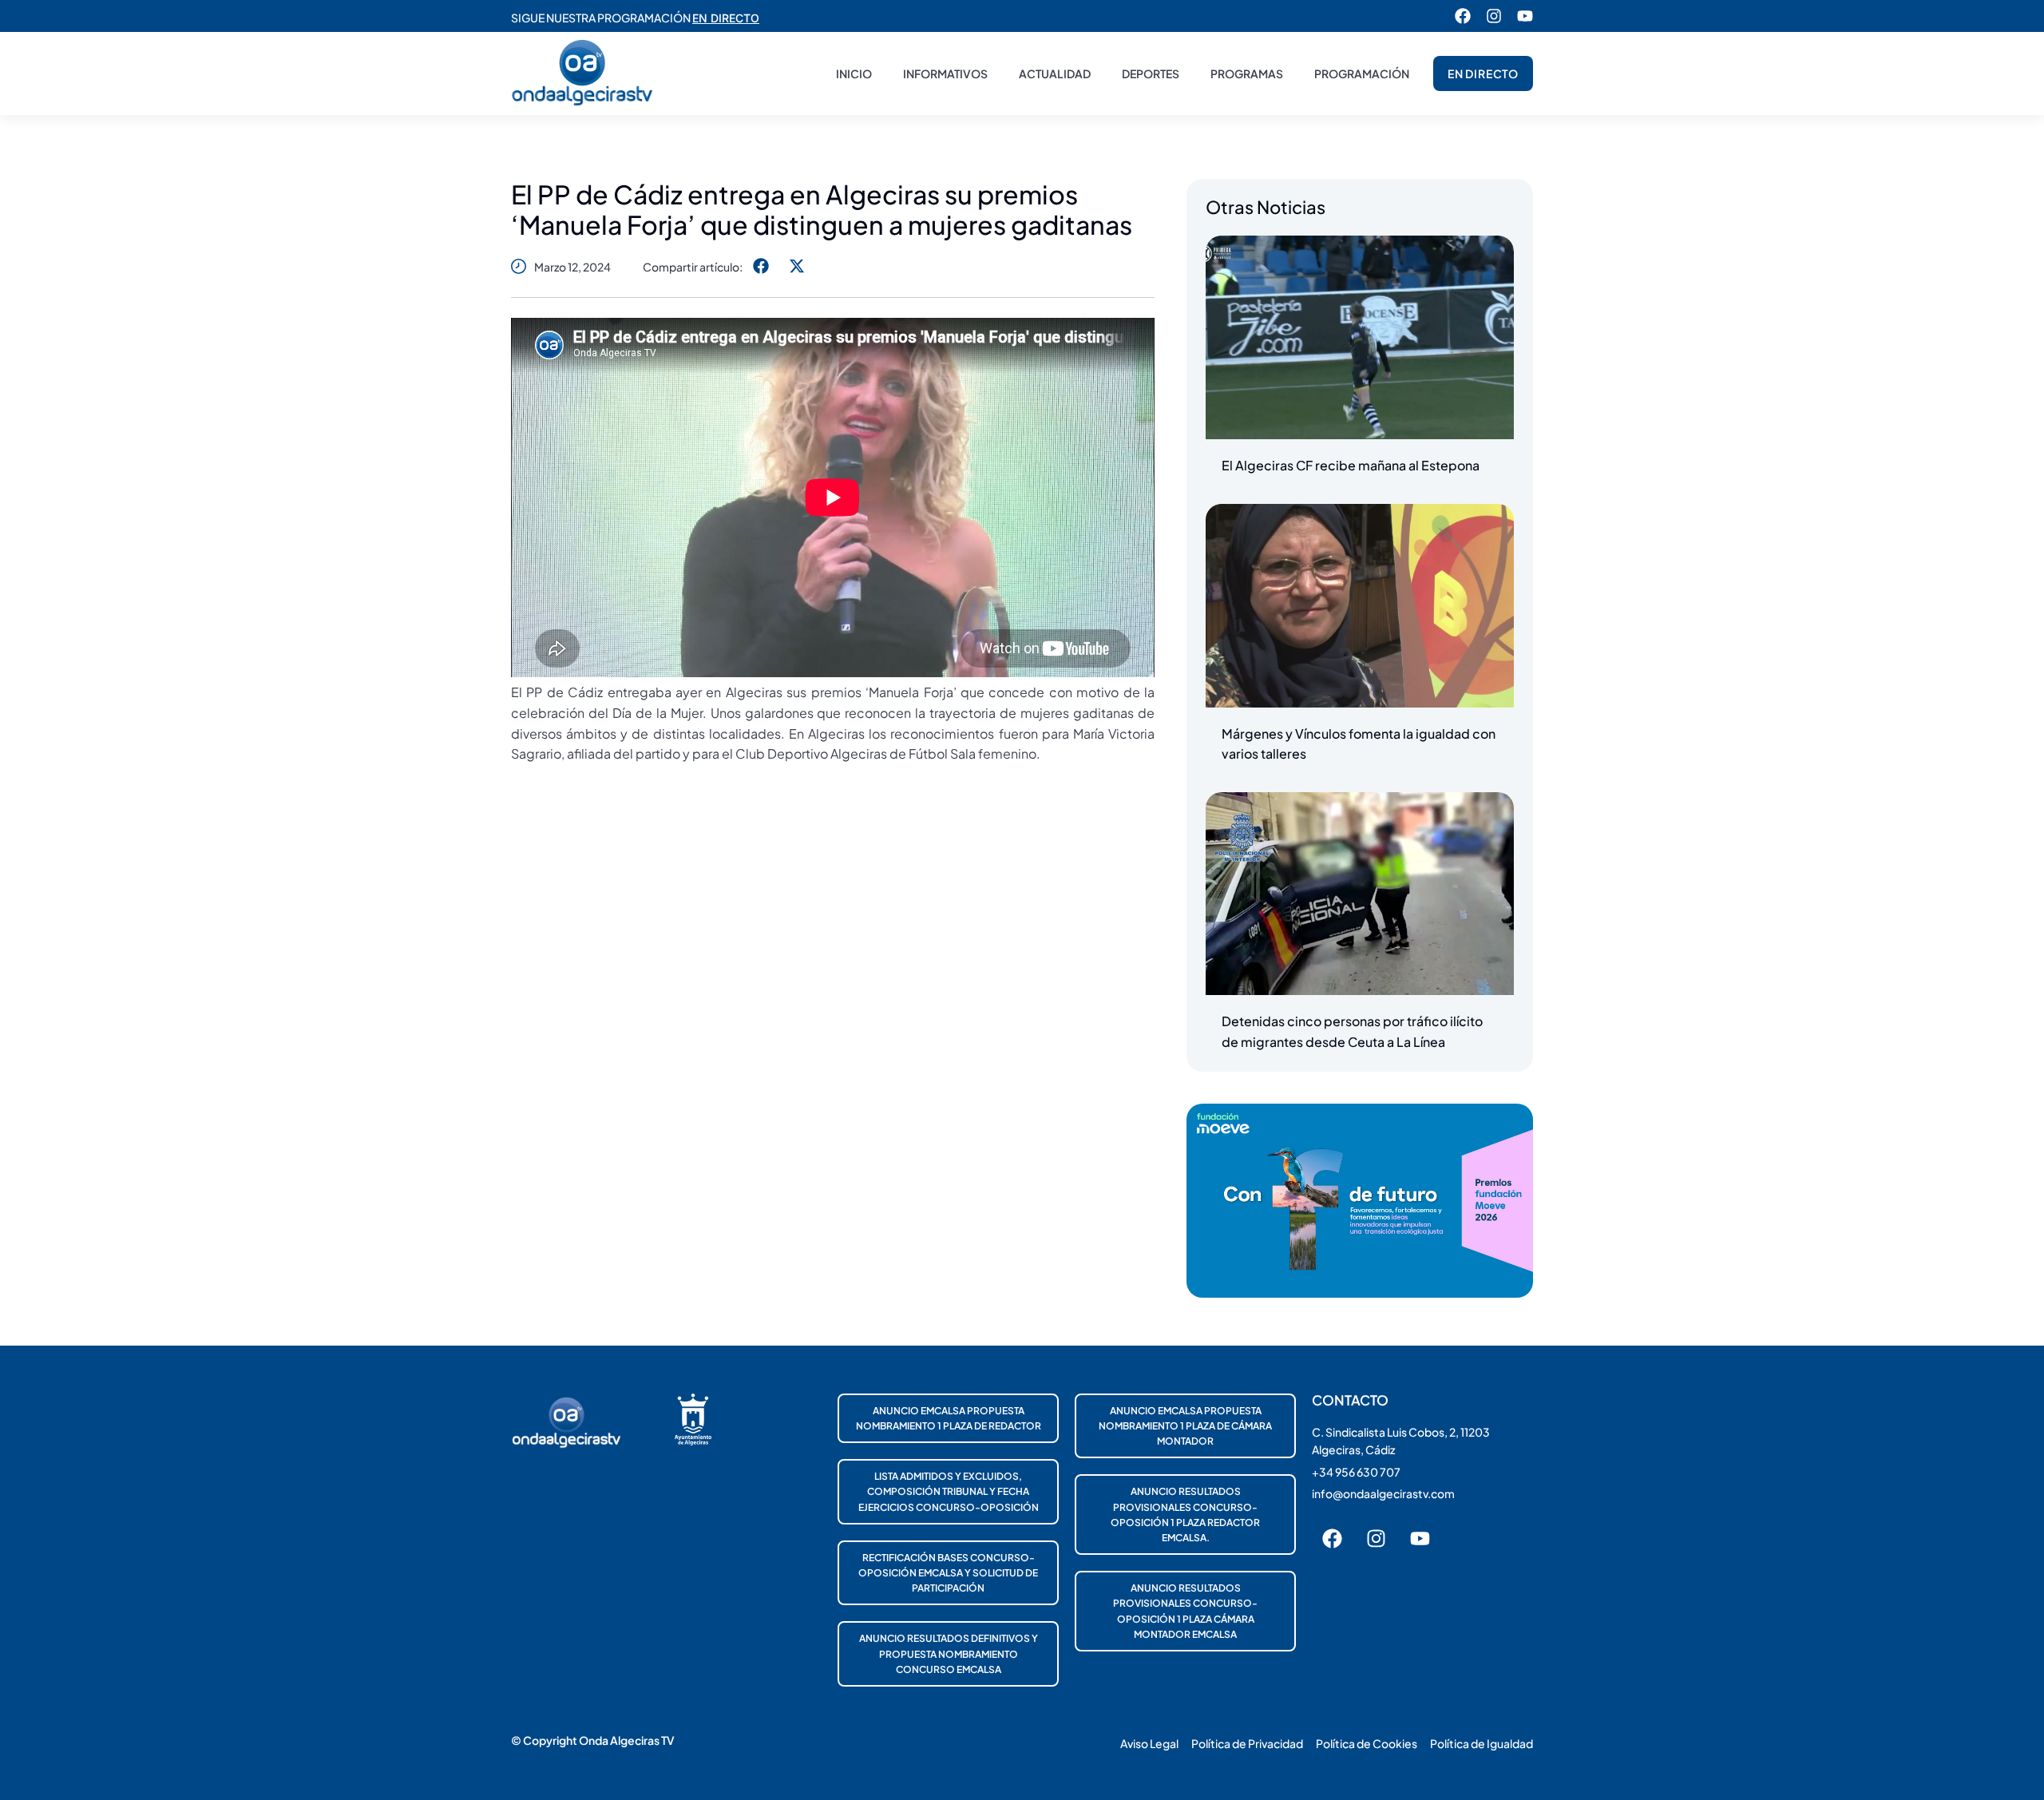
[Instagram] (1494, 16)
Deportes (1151, 73)
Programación (1362, 73)
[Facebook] (1463, 16)
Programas (1247, 73)
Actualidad (1055, 73)
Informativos (945, 73)
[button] (761, 266)
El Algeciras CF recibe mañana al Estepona (1351, 465)
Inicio (854, 73)
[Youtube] (1525, 16)
